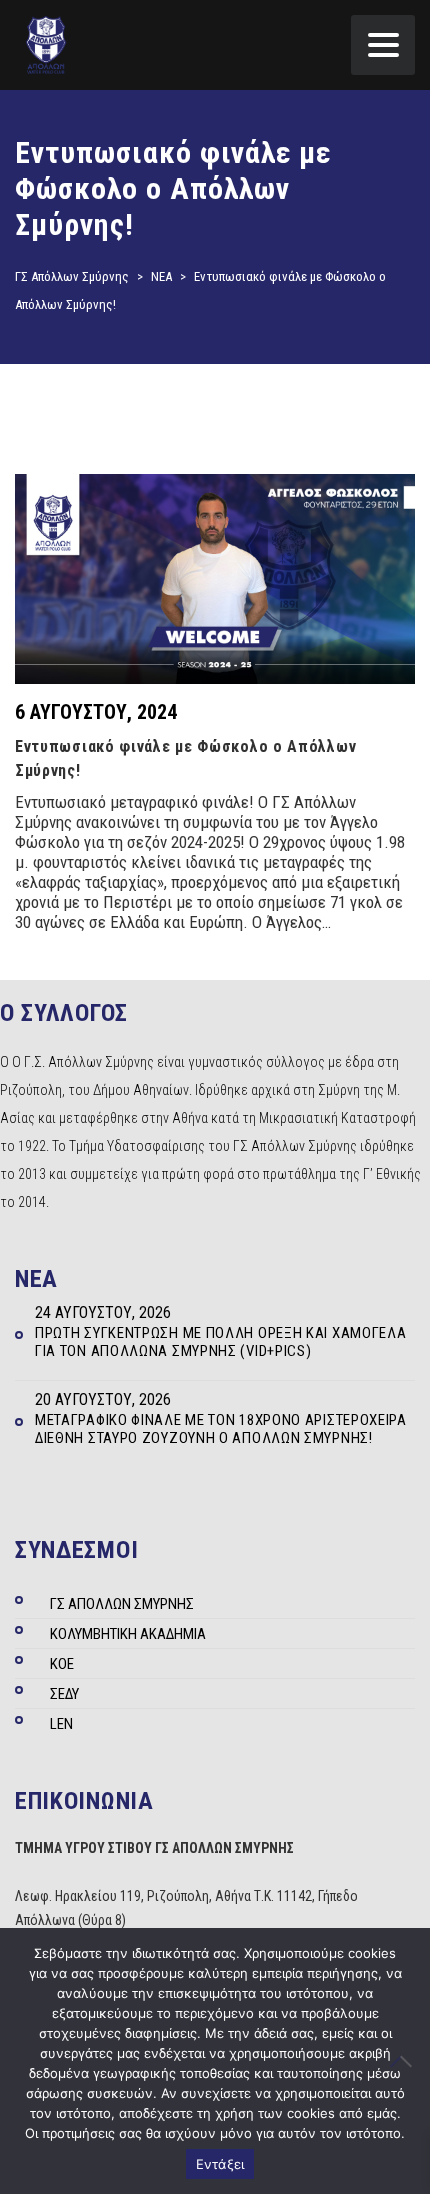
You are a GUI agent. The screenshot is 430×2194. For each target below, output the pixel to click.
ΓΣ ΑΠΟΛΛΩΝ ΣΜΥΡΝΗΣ (122, 1604)
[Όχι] (405, 2061)
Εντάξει (220, 2164)
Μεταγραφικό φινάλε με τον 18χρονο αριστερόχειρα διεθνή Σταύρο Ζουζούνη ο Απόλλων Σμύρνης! (221, 1429)
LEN (61, 1724)
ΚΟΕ (62, 1664)
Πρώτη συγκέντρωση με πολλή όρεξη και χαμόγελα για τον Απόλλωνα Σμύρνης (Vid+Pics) (221, 1342)
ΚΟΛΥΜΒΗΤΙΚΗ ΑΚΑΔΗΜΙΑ (128, 1634)
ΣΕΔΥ (64, 1694)
